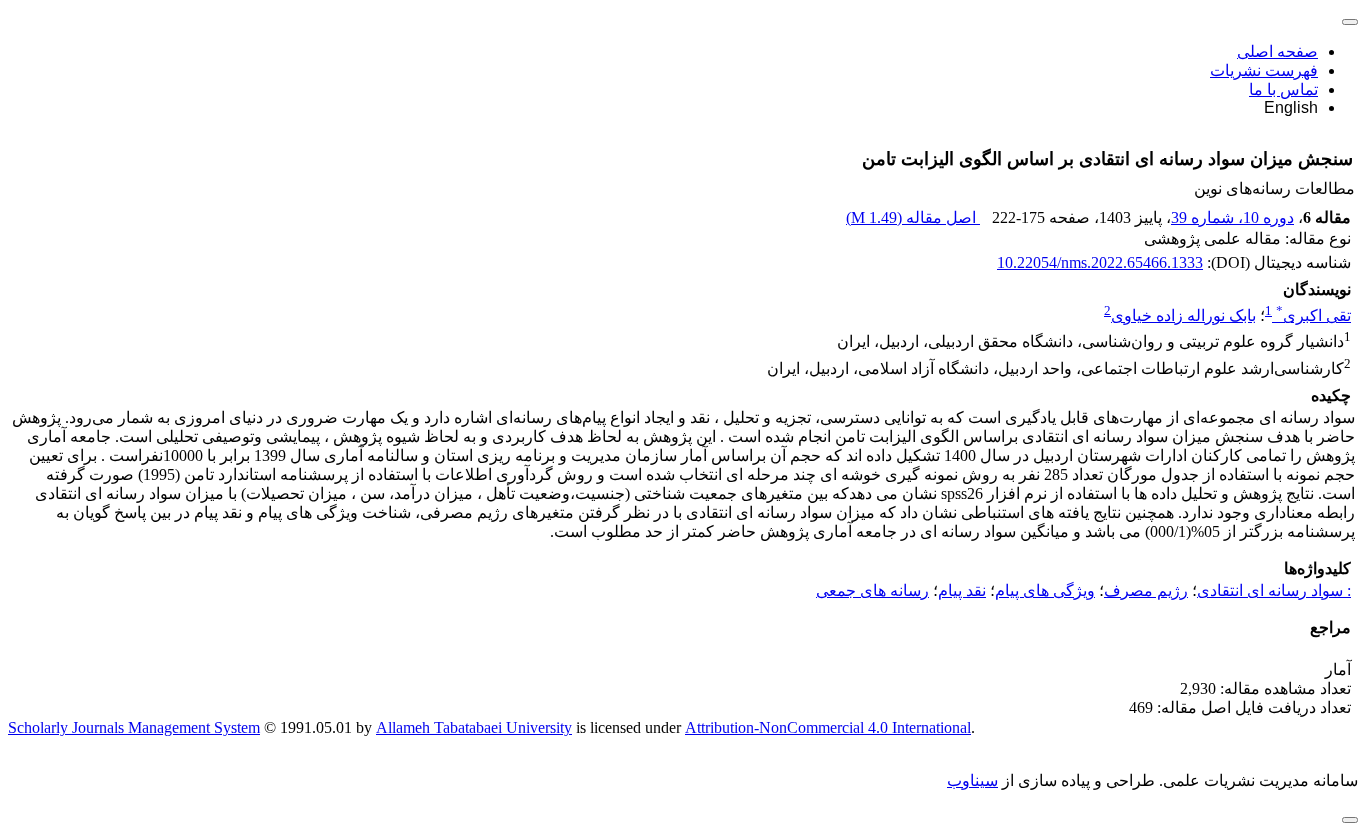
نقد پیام (962, 590)
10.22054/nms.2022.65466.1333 (1100, 262)
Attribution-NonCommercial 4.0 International (828, 727)
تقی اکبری (1313, 315)
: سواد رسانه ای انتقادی (1274, 590)
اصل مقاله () (913, 217)
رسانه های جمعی (872, 590)
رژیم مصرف (1146, 590)
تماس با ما (1283, 89)
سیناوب (972, 780)
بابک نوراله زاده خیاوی (1183, 315)
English (1291, 107)
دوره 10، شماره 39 (1232, 217)
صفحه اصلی (1277, 51)
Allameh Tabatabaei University (474, 727)
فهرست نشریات (1264, 70)
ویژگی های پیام (1045, 590)
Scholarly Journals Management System (134, 727)
